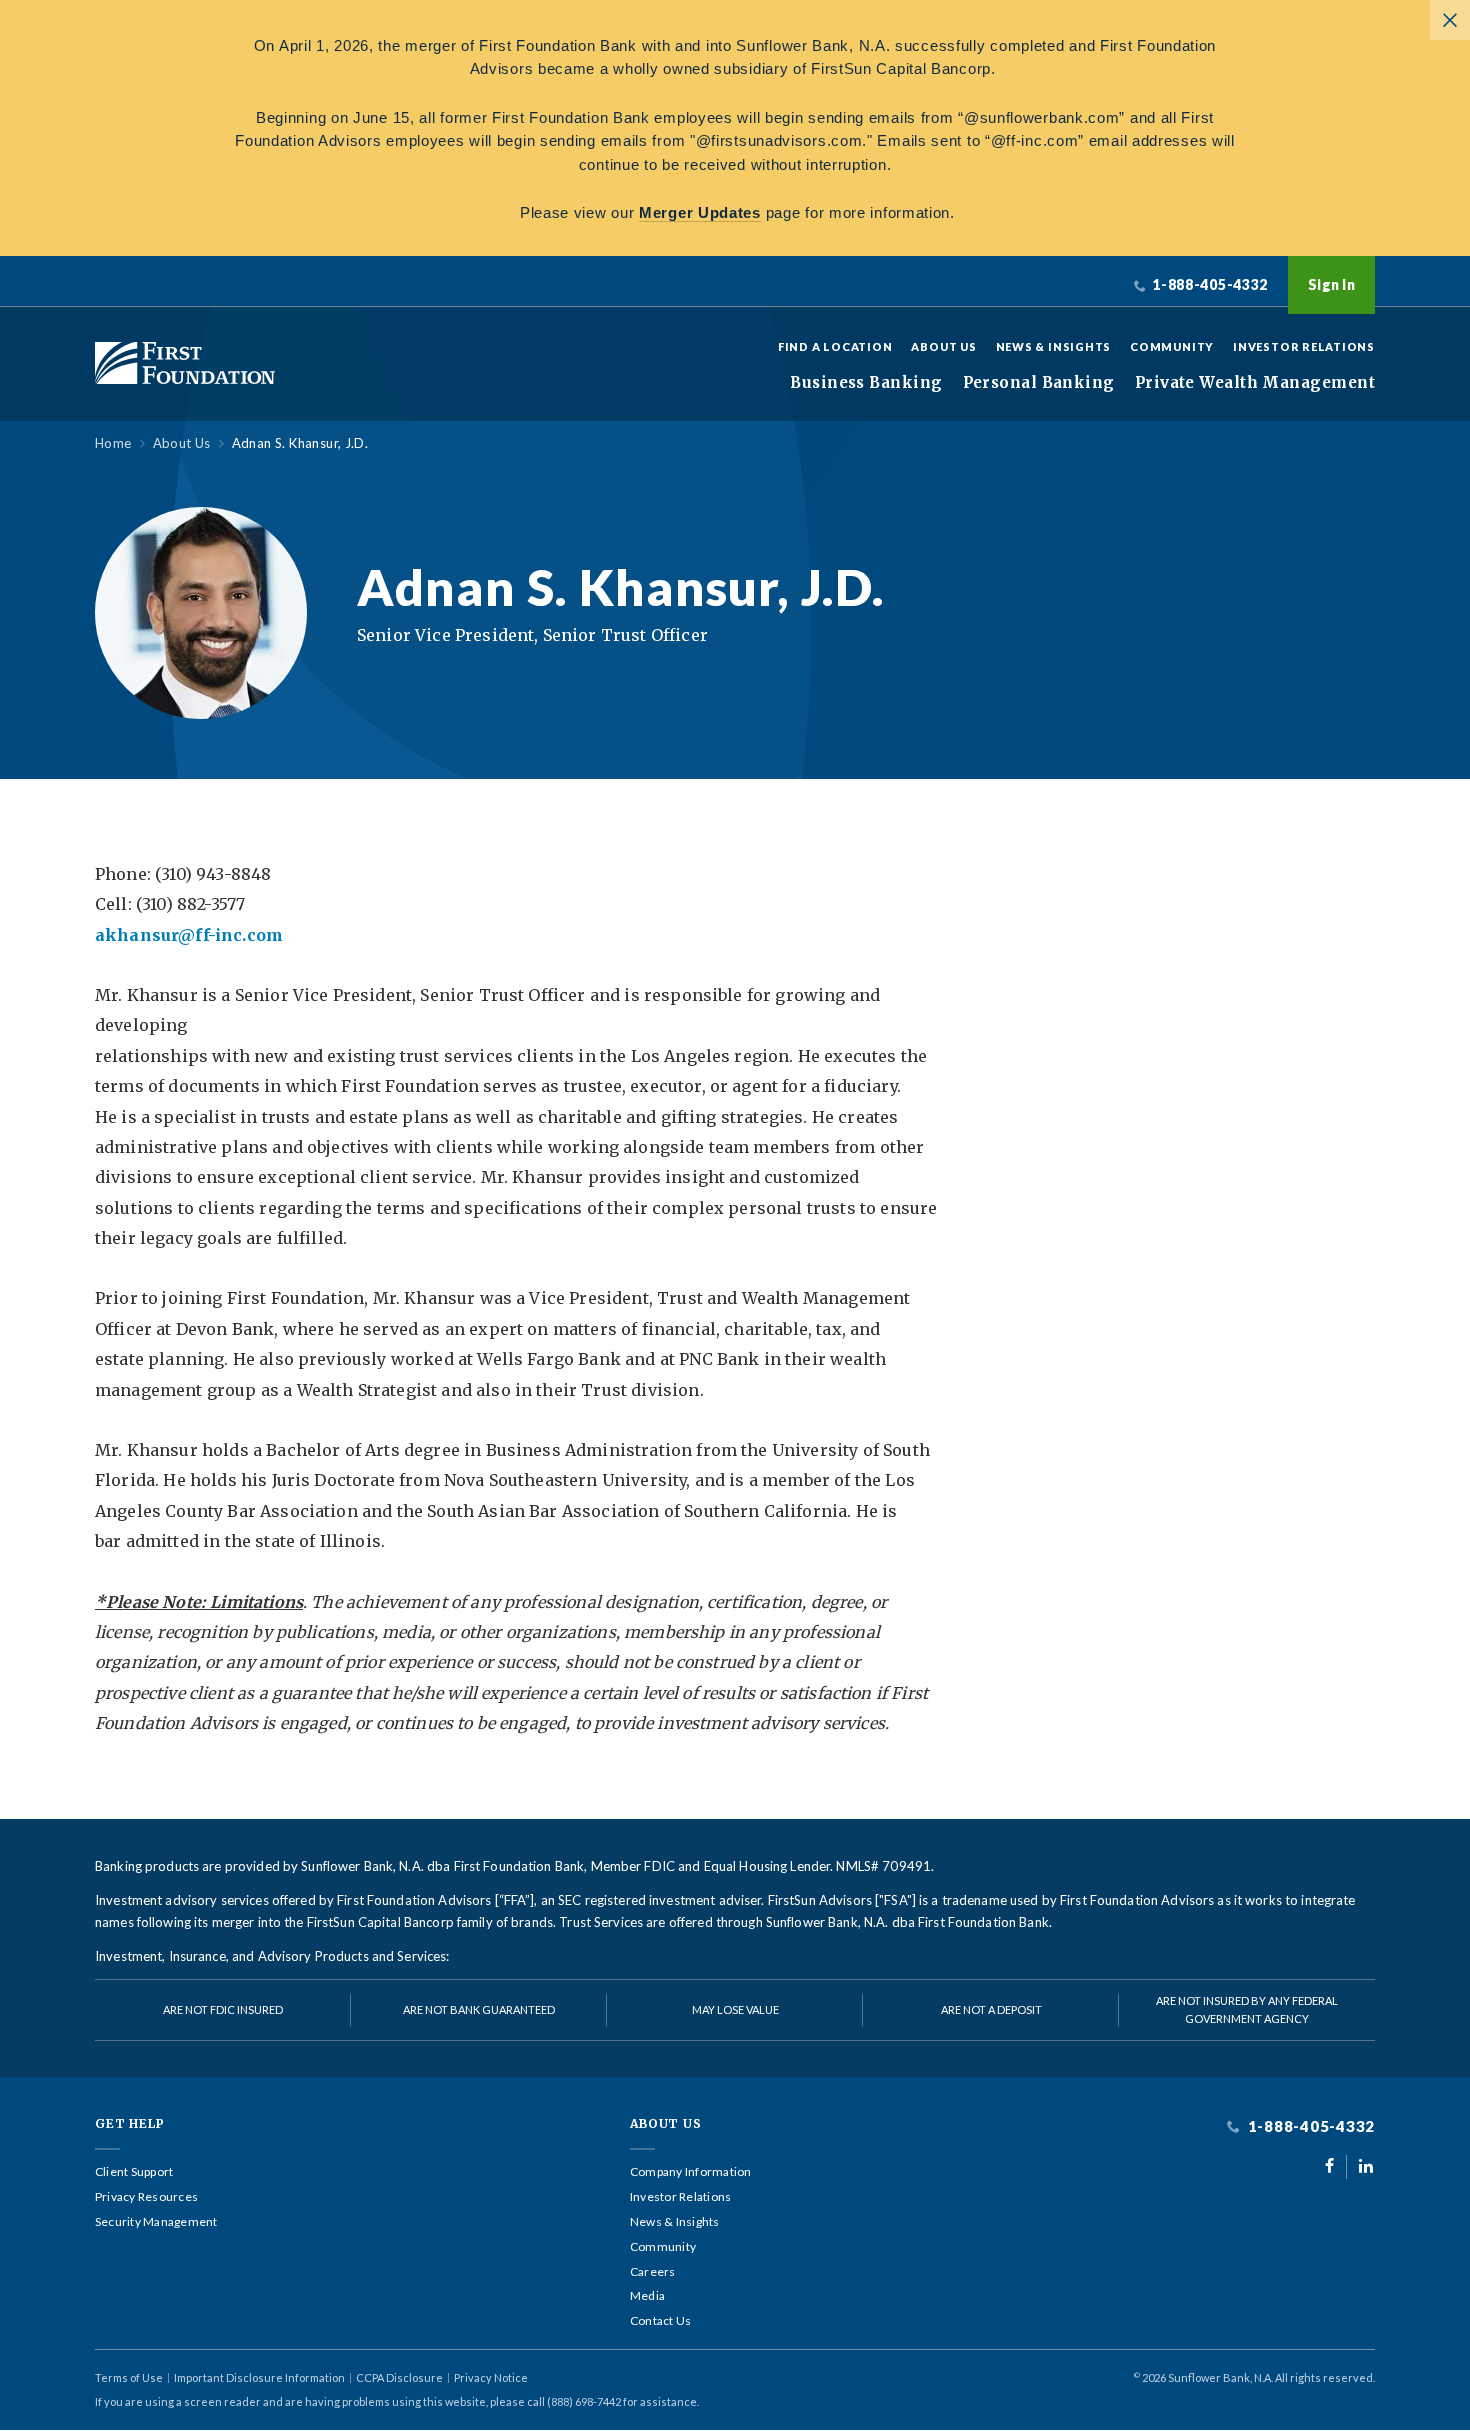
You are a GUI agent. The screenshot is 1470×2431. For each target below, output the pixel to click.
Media (647, 2296)
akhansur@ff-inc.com (189, 935)
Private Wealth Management (1255, 383)
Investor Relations (1304, 346)
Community (1172, 346)
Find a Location (835, 346)
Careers (653, 2272)
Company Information (691, 2172)
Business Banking (866, 383)
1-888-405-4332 (1309, 2126)
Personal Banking (1039, 383)
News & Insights (1054, 346)
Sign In (1331, 284)
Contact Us (660, 2321)
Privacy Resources (146, 2197)
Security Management (156, 2222)
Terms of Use (129, 2377)
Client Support (134, 2172)
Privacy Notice (491, 2377)
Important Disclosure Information (259, 2377)
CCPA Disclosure (399, 2377)
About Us (943, 346)
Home (113, 443)
